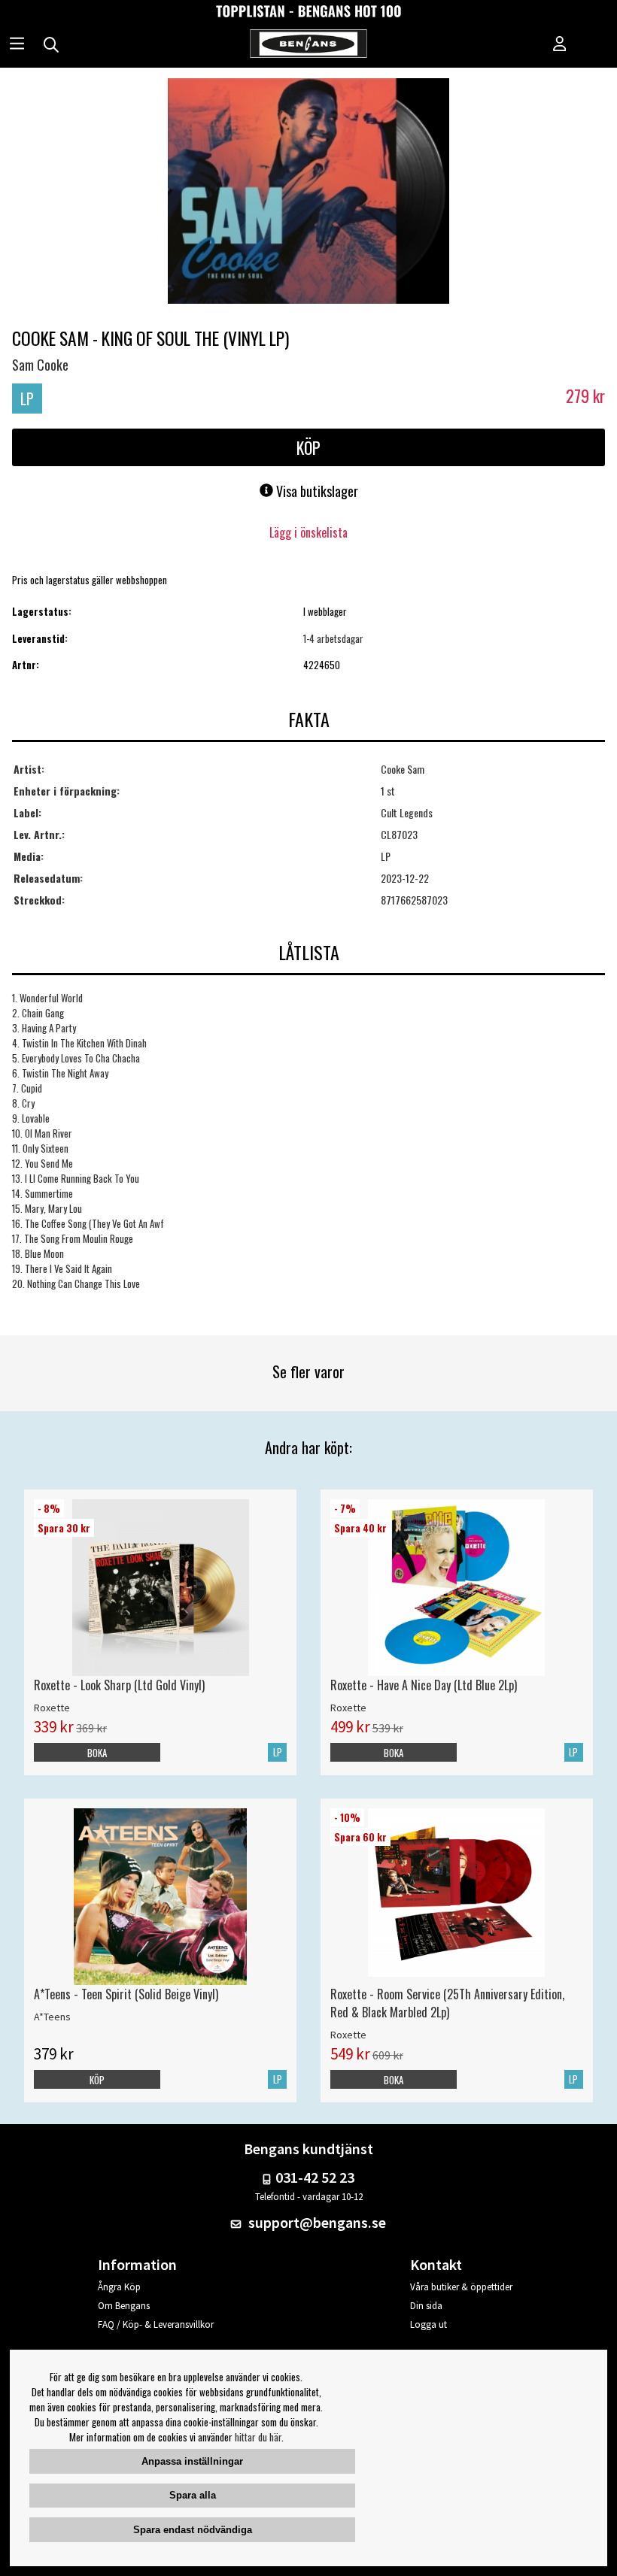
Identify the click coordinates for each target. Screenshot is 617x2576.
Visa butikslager (316, 491)
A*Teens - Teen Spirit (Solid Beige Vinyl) (126, 1994)
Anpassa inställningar (192, 2461)
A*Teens (52, 2017)
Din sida (426, 2306)
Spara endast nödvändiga (193, 2530)
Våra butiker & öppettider (461, 2287)
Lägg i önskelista (308, 532)
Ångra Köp (119, 2287)
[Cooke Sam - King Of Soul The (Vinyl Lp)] (308, 192)
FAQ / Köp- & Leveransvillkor (156, 2324)
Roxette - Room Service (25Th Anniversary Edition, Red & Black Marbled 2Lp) (447, 2003)
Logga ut (429, 2324)
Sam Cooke (40, 365)
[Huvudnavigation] (17, 45)
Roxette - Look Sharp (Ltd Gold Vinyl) (119, 1685)
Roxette (52, 1708)
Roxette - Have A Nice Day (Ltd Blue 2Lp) (424, 1685)
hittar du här (258, 2437)
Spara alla (193, 2495)
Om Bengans (124, 2306)
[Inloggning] (560, 45)
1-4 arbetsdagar (333, 638)
